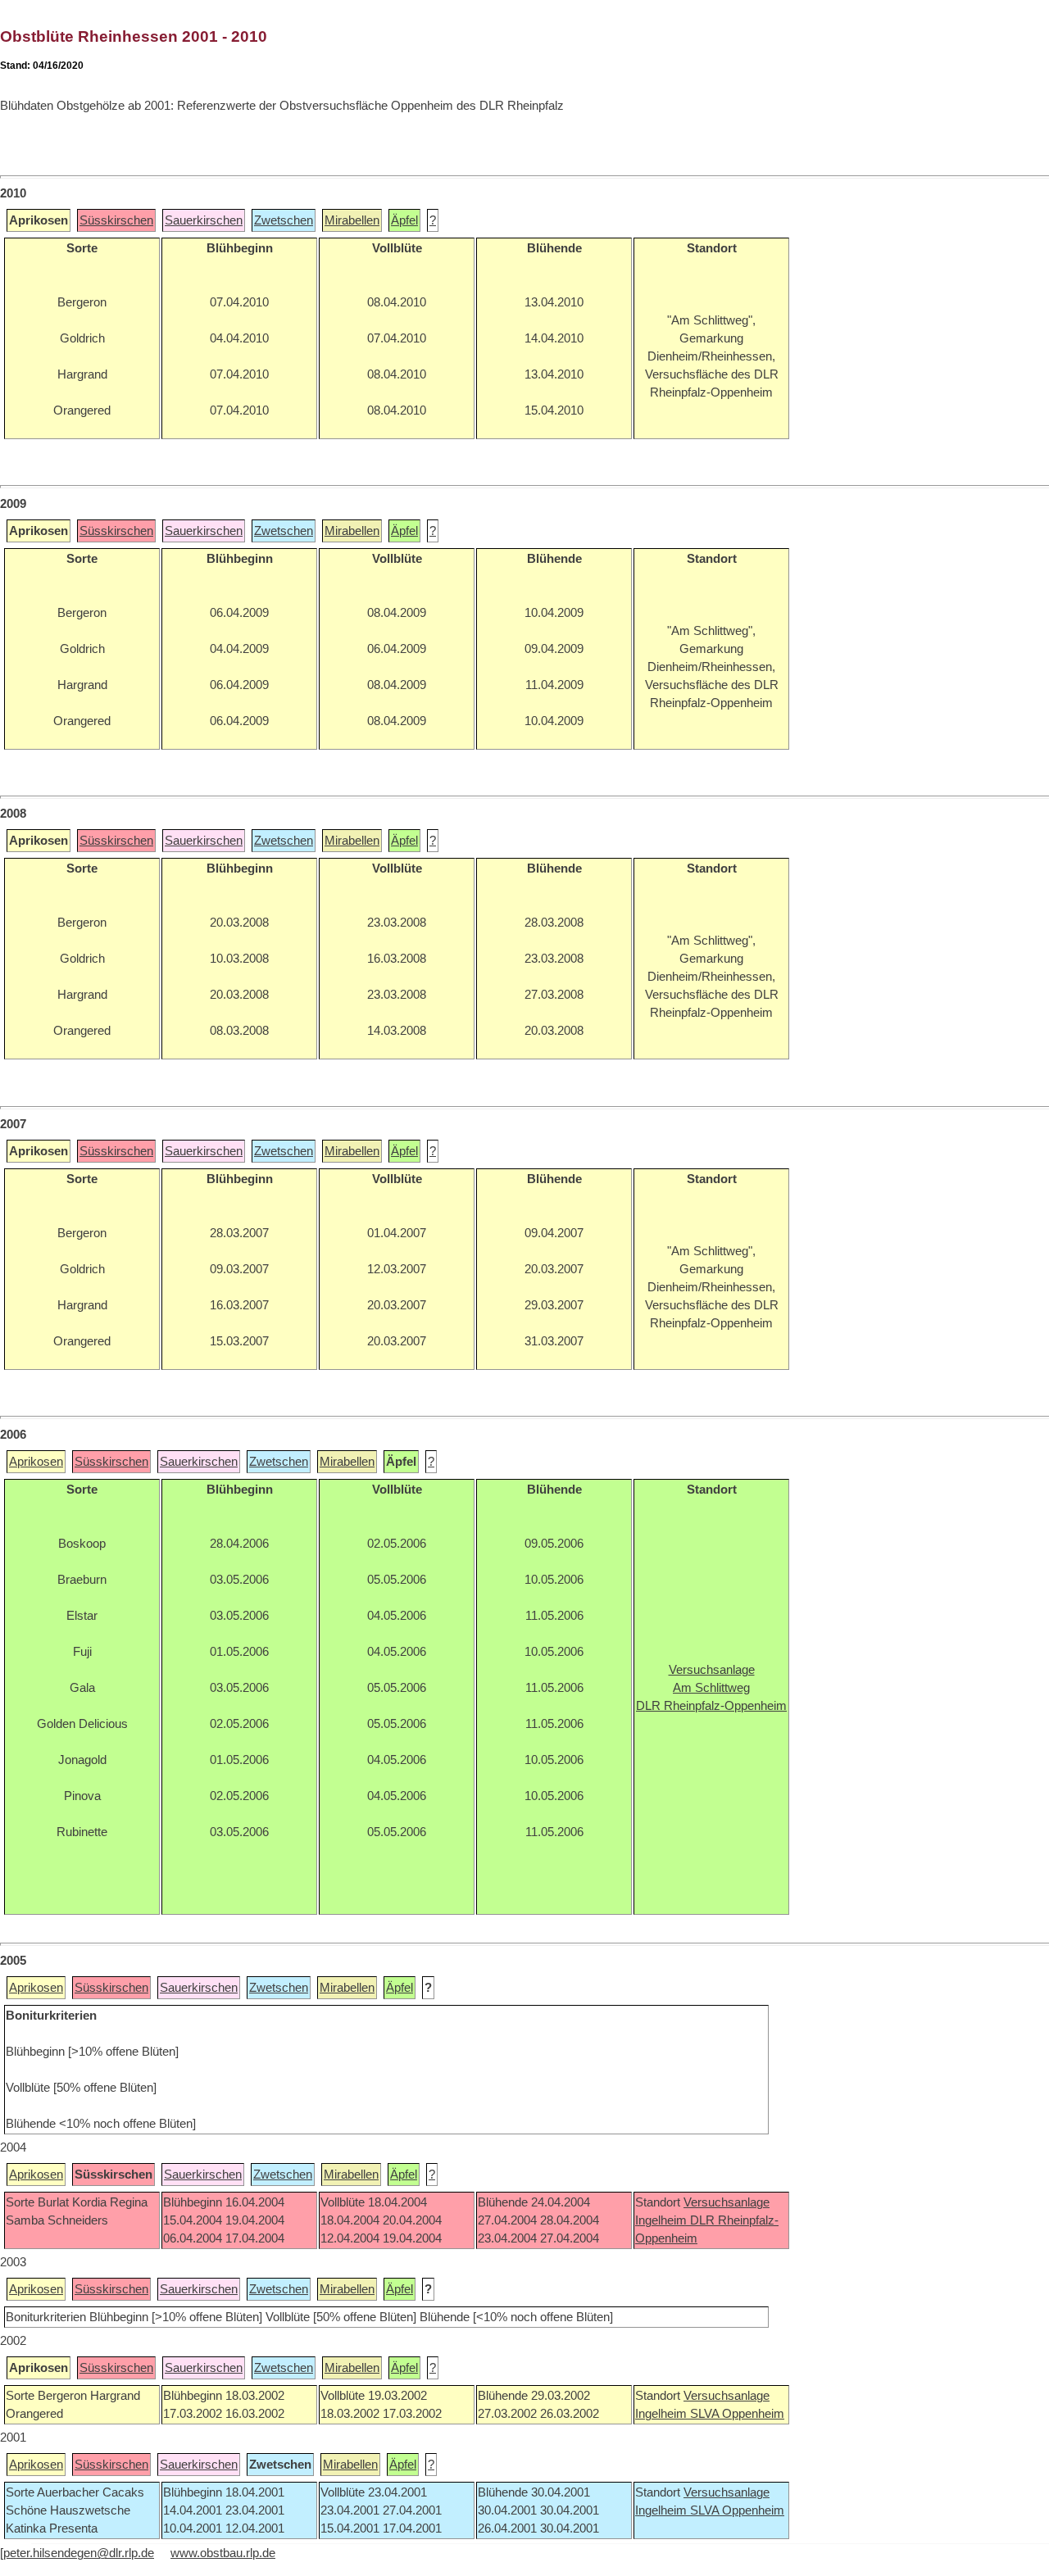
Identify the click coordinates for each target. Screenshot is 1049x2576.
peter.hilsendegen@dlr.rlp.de (79, 2553)
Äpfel (404, 220)
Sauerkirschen (204, 220)
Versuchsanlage (727, 2202)
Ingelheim (663, 2220)
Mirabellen (352, 220)
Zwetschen (284, 220)
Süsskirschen (116, 220)
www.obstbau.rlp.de (223, 2553)
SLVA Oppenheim (737, 2414)
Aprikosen (36, 1462)
